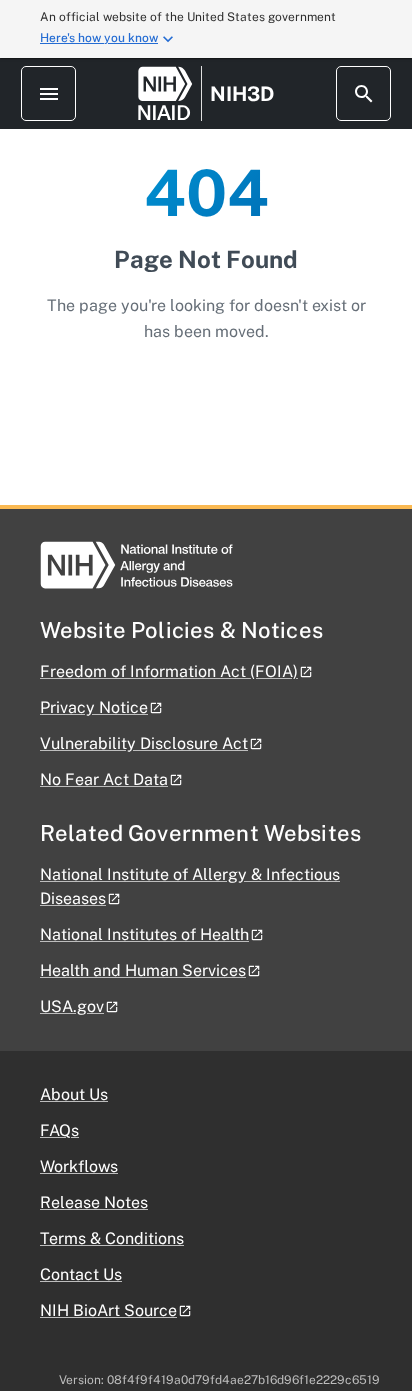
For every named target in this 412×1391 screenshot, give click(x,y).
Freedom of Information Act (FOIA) (169, 671)
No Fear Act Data (104, 779)
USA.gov (72, 1006)
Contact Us (81, 1274)
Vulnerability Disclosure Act (144, 743)
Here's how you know (99, 38)
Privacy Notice (94, 707)
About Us (74, 1094)
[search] (363, 93)
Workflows (79, 1166)
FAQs (59, 1130)
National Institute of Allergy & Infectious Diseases (190, 886)
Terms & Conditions (112, 1238)
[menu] (48, 93)
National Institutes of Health (144, 934)
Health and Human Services (143, 970)
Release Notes (94, 1202)
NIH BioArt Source (108, 1310)
